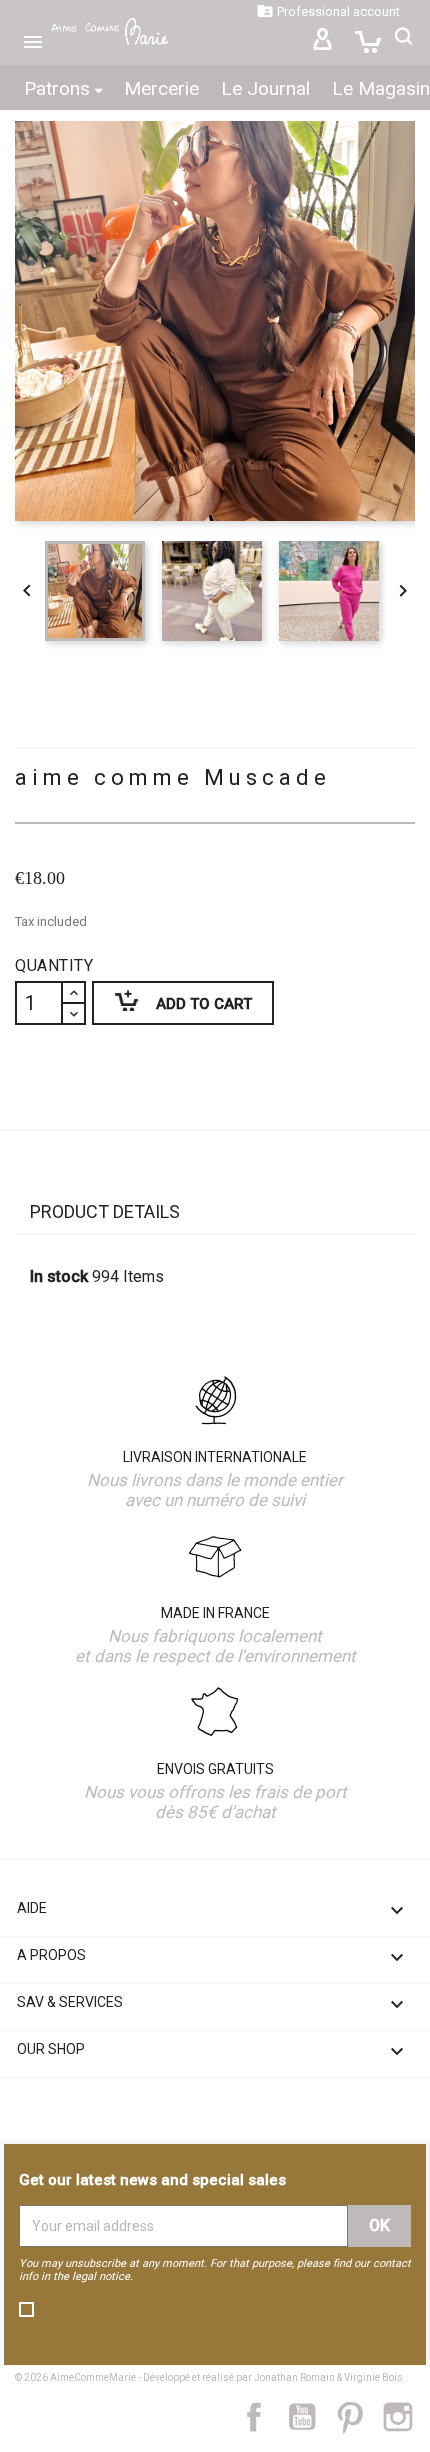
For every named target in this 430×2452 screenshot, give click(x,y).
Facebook (265, 2417)
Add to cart (172, 1000)
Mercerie (161, 88)
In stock (59, 1276)
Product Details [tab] (105, 1211)
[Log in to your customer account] (322, 42)
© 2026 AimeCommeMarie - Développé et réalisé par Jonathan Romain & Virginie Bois (209, 2377)
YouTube (310, 2417)
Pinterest (359, 2417)
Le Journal (265, 88)
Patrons (59, 88)
